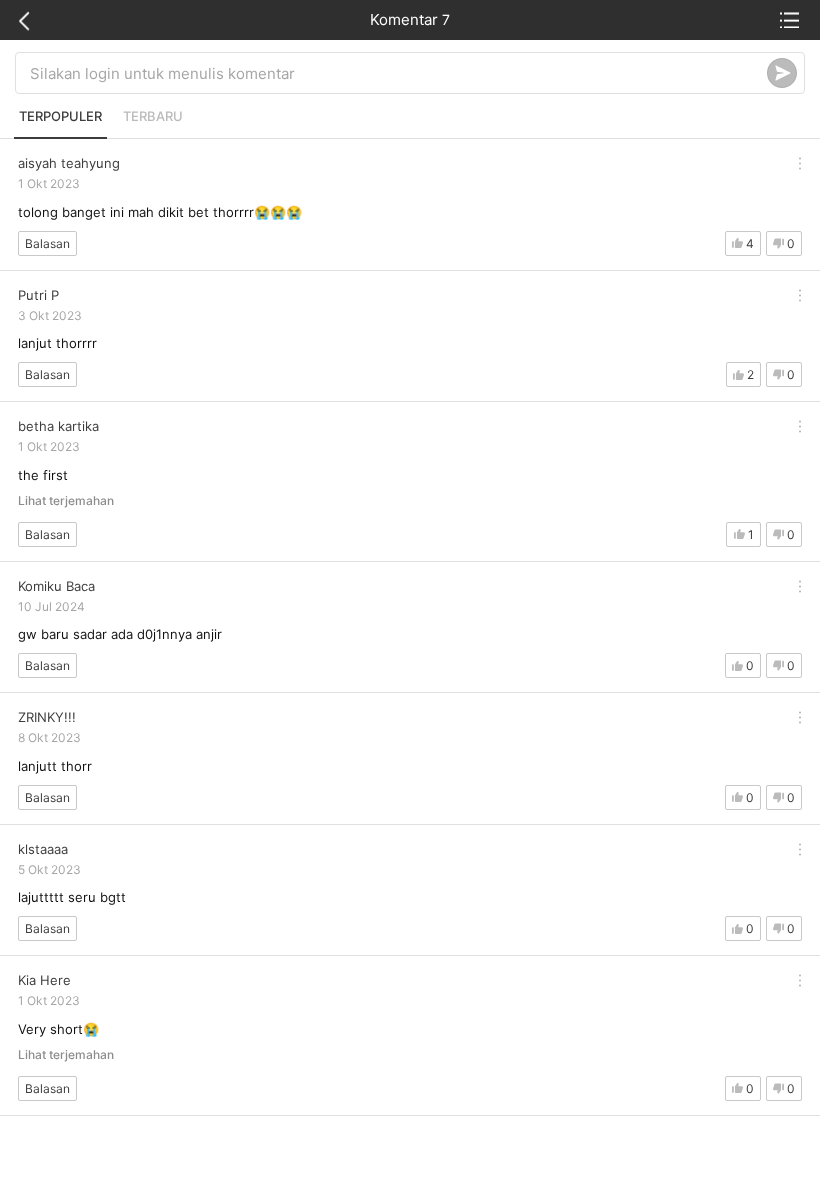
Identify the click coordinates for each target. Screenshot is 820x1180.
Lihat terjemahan (66, 501)
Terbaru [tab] (153, 116)
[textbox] (398, 73)
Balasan (47, 243)
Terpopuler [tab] (60, 116)
